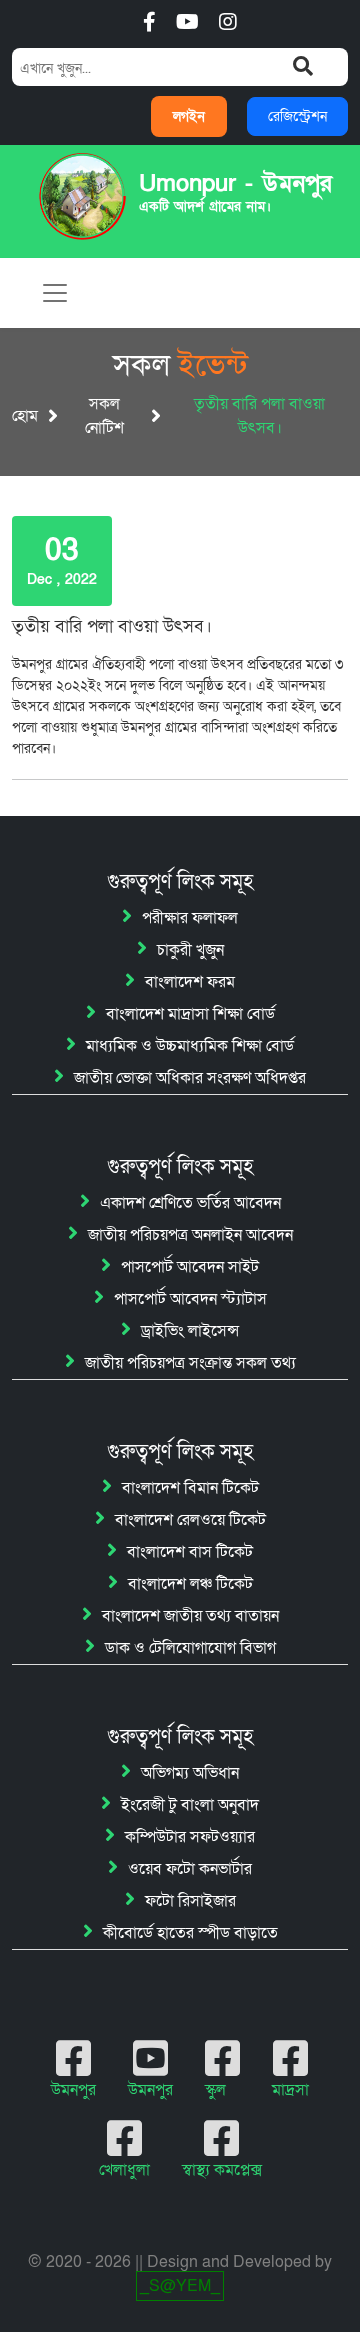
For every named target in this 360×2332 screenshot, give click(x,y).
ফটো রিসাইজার (190, 1901)
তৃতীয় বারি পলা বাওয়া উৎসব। (112, 626)
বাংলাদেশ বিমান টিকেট (190, 1488)
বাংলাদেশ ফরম (190, 982)
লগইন (189, 116)
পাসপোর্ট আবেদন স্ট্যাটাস (190, 1299)
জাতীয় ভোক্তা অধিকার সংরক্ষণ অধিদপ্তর (190, 1078)
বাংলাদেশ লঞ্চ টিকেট (190, 1584)
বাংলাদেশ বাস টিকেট (190, 1552)
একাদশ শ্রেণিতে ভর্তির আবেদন (190, 1203)
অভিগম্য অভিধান (190, 1773)
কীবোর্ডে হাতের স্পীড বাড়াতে (190, 1933)
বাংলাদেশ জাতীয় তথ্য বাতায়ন (190, 1616)
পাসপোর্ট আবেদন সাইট (190, 1267)
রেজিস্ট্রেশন (297, 116)
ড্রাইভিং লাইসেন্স (190, 1331)
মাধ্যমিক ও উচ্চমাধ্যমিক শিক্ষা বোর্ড (190, 1046)
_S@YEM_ (180, 2286)
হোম (25, 416)
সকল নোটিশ (104, 416)
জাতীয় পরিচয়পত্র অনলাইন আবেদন (190, 1235)
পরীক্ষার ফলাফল (190, 918)
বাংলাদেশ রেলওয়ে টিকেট (190, 1520)
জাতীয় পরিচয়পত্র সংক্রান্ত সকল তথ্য (190, 1363)
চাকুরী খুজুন (190, 950)
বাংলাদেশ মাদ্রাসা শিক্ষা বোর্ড (190, 1014)
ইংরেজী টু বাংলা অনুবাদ (190, 1805)
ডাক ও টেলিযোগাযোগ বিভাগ (190, 1648)
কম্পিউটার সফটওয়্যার (190, 1837)
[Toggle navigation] (55, 293)
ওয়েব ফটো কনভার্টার (190, 1869)
